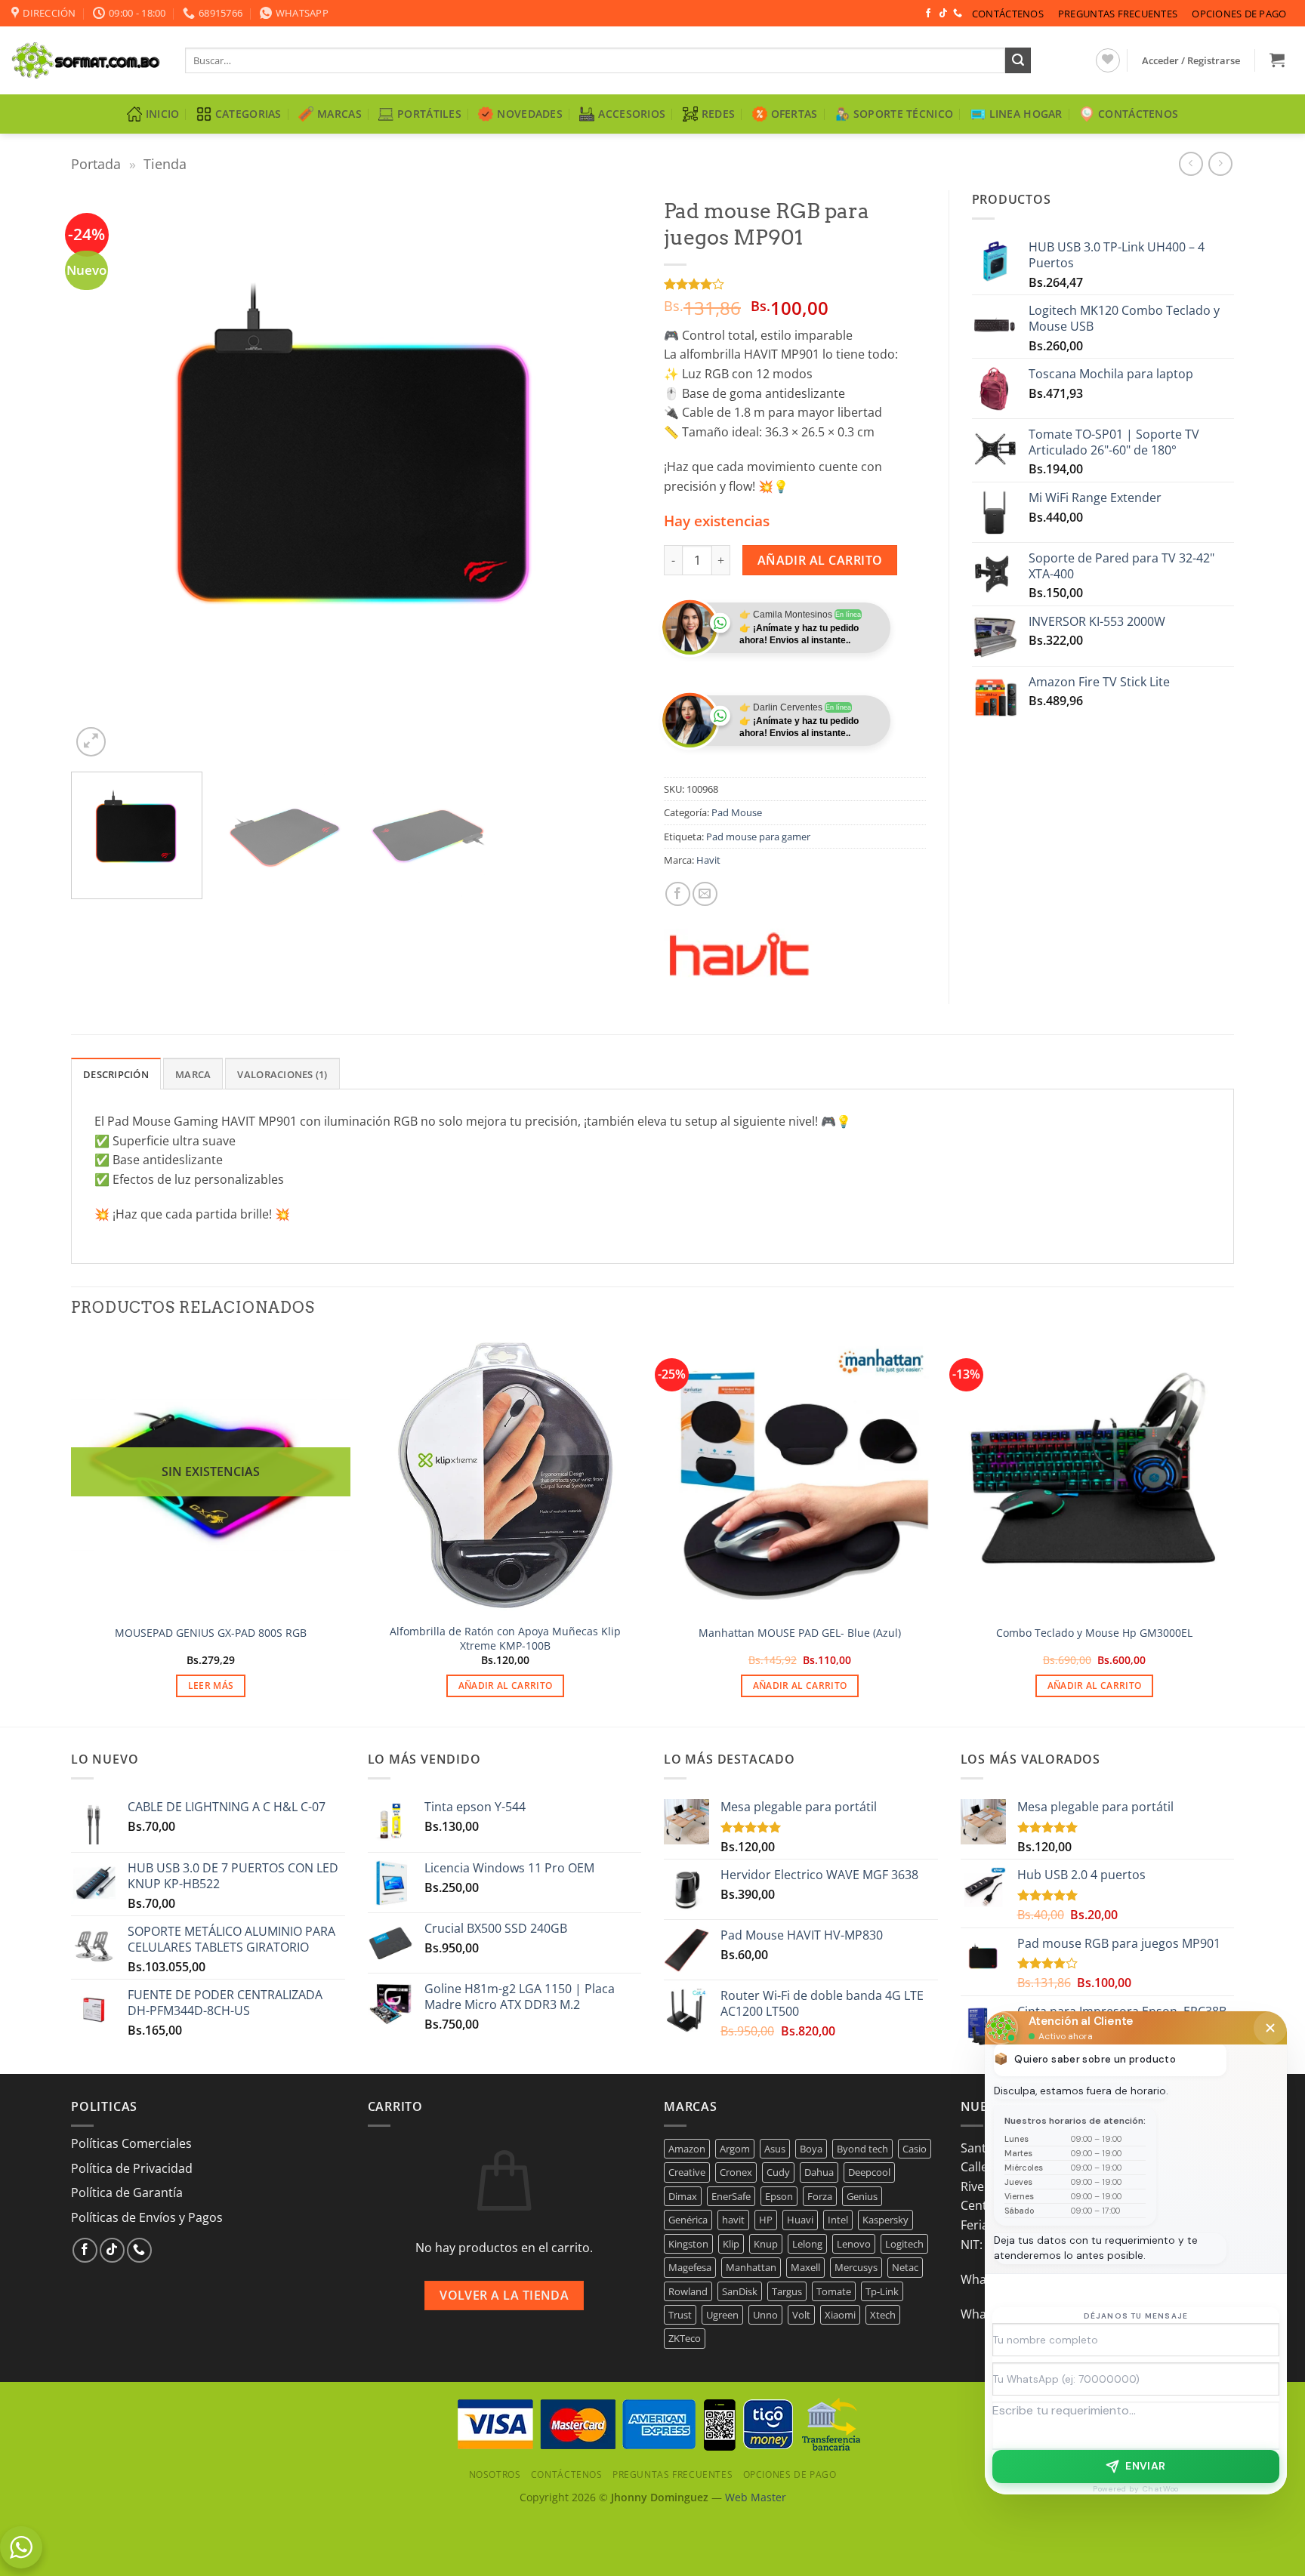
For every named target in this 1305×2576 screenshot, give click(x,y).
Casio (915, 2149)
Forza (820, 2196)
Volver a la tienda (504, 2295)
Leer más (211, 1685)
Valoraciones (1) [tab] (282, 1074)
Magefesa (690, 2267)
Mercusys (856, 2267)
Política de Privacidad (132, 2168)
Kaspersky (885, 2220)
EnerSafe (731, 2196)
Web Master (756, 2497)
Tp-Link (882, 2291)
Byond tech (862, 2149)
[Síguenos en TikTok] (943, 14)
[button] (1191, 60)
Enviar (1146, 2466)
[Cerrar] (1270, 2028)
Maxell (805, 2267)
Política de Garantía (127, 2192)
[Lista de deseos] (1108, 60)
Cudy (778, 2172)
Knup (766, 2244)
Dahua (819, 2172)
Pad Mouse (737, 812)
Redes (718, 114)
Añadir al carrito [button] (506, 1685)
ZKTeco (685, 2338)
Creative (687, 2172)
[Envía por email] (705, 894)
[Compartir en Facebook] (678, 894)
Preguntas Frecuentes (1118, 14)
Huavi (800, 2220)
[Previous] (101, 475)
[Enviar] (1018, 60)
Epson (779, 2196)
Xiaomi (840, 2315)
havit (733, 2220)
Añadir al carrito (820, 560)
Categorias (248, 114)
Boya (811, 2149)
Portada (96, 163)
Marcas (339, 114)
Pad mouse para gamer (758, 837)
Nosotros (495, 2474)
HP (766, 2220)
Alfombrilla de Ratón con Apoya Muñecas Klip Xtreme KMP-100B (505, 1639)
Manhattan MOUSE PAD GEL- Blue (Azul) (800, 1633)
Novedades (530, 114)
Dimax (683, 2196)
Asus (775, 2149)
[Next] (611, 475)
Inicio (163, 114)
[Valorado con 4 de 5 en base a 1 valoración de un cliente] (795, 284)
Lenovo (854, 2244)
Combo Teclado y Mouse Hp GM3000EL (1094, 1633)
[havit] (739, 955)
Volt (801, 2315)
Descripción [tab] (116, 1074)
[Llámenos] (958, 14)
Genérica (688, 2220)
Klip (731, 2244)
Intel (838, 2220)
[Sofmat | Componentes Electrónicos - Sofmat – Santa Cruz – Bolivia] (87, 60)
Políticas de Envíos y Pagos (147, 2217)
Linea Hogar (1026, 114)
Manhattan (751, 2267)
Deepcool (869, 2172)
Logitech (904, 2244)
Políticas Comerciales (131, 2143)
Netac (905, 2267)
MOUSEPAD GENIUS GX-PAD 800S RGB (211, 1633)
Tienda (165, 163)
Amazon (687, 2149)
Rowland (688, 2291)
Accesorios (632, 114)
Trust (680, 2315)
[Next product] (1191, 163)
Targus (787, 2291)
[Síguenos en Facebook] (928, 14)
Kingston (688, 2244)
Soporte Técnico (903, 114)
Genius (862, 2196)
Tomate (834, 2291)
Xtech (883, 2315)
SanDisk (740, 2291)
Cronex (736, 2172)
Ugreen (722, 2315)
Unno (765, 2315)
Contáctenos (1008, 14)
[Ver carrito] (1277, 60)
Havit (708, 860)
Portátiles (429, 114)
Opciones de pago (1239, 14)
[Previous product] (1220, 163)
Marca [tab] (193, 1074)
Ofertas (794, 114)
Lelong (807, 2244)
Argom (735, 2149)
